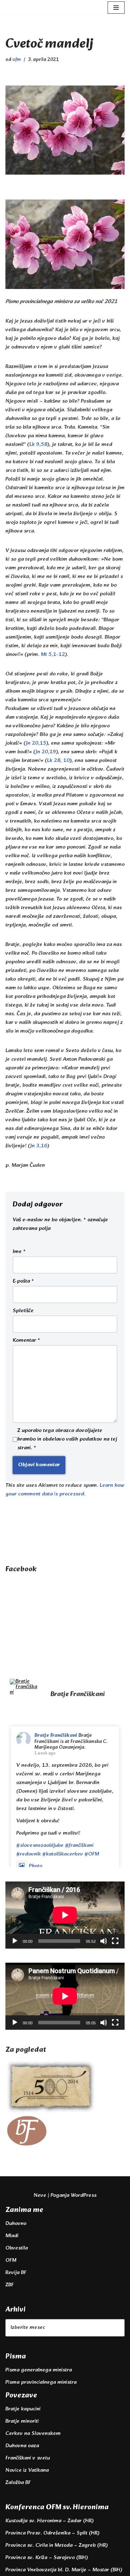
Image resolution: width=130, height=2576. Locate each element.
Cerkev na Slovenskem (33, 2434)
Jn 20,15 (36, 743)
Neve (40, 2196)
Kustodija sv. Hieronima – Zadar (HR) (49, 2521)
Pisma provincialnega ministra (41, 2382)
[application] (65, 1915)
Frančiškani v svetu (28, 2458)
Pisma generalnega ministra (39, 2370)
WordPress (84, 2196)
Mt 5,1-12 (53, 655)
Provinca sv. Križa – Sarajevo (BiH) (47, 2558)
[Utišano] (104, 1941)
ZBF (10, 2285)
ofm (17, 60)
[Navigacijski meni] (116, 8)
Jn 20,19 (46, 752)
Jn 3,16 (39, 1146)
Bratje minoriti (22, 2421)
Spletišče (23, 1311)
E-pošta (23, 1282)
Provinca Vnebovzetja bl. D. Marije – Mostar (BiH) (64, 2570)
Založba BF (18, 2483)
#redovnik (29, 1854)
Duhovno (16, 2224)
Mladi (12, 2236)
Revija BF (16, 2273)
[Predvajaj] (15, 1941)
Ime (19, 1252)
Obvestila (17, 2248)
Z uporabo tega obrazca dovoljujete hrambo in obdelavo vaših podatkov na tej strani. (67, 1440)
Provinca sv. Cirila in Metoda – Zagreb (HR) (57, 2546)
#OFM (92, 1854)
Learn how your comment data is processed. (65, 1490)
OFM (11, 2260)
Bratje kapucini (23, 2409)
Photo (36, 1866)
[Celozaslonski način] (115, 1941)
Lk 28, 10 (58, 761)
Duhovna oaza (22, 2446)
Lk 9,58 (38, 445)
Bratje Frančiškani (56, 1736)
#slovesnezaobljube (40, 1846)
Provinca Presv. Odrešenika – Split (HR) (52, 2533)
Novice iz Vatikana (27, 2470)
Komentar (26, 1341)
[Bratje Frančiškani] (23, 1687)
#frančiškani (79, 1846)
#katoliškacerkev (63, 1854)
